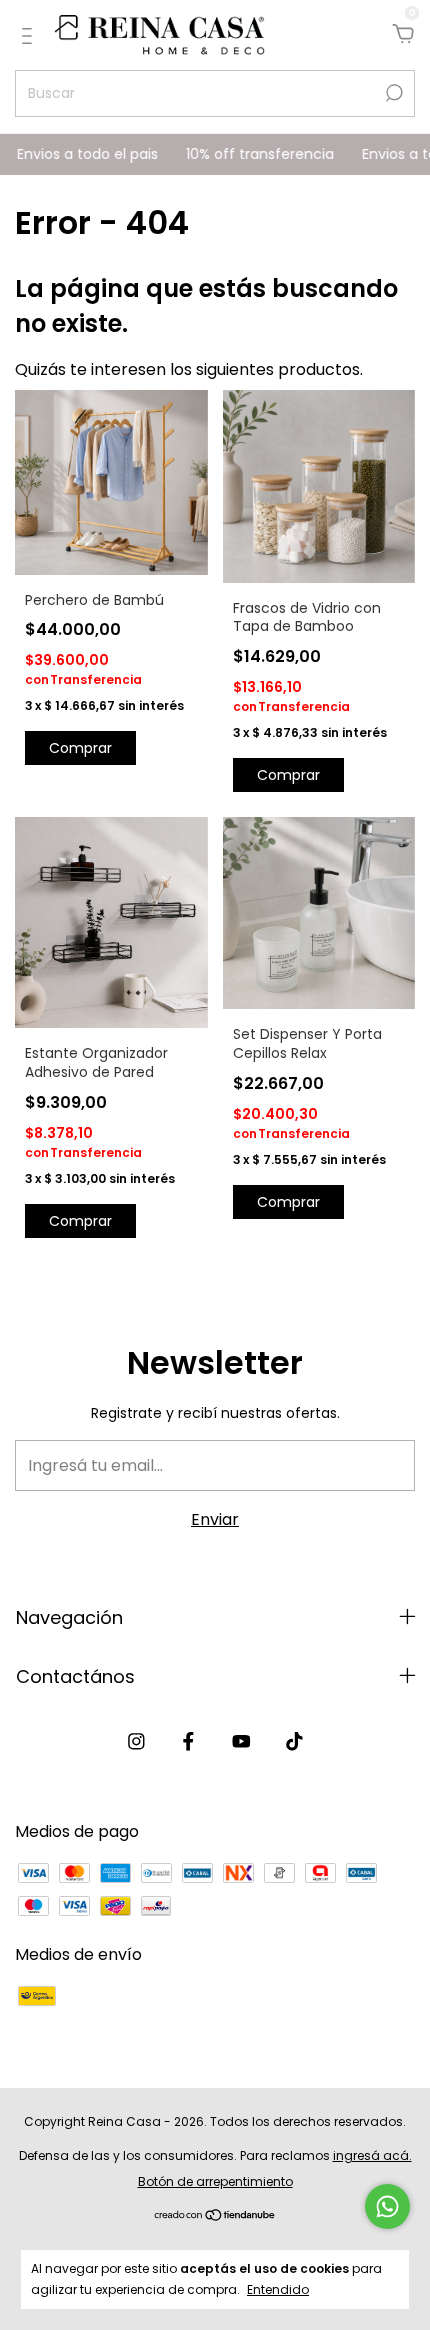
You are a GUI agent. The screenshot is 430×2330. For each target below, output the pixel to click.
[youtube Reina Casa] (241, 1742)
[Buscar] (392, 93)
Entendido (278, 2289)
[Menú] (30, 35)
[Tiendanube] (215, 2216)
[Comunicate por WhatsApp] (387, 2206)
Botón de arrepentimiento (215, 2181)
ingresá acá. (372, 2155)
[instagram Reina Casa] (136, 1742)
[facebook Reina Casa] (188, 1742)
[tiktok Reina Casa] (294, 1742)
